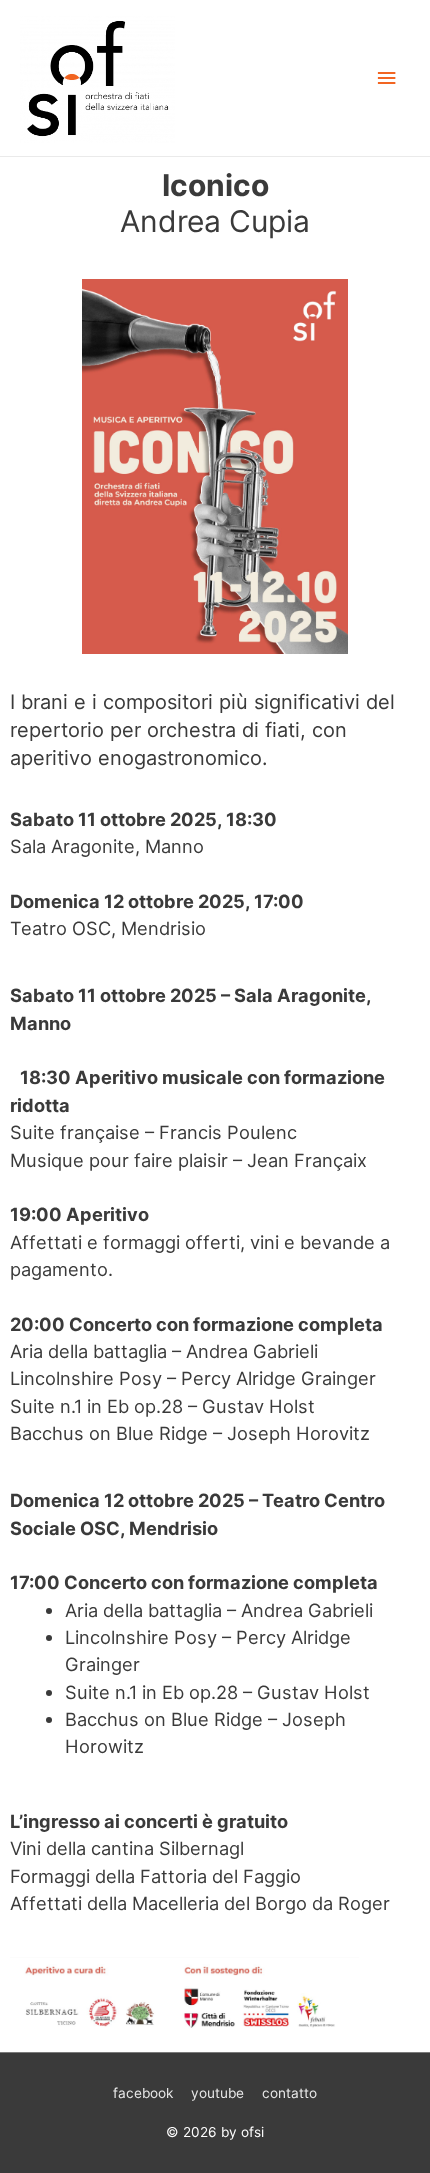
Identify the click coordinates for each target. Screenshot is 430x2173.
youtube (217, 2093)
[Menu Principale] (387, 78)
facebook (143, 2093)
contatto (289, 2093)
